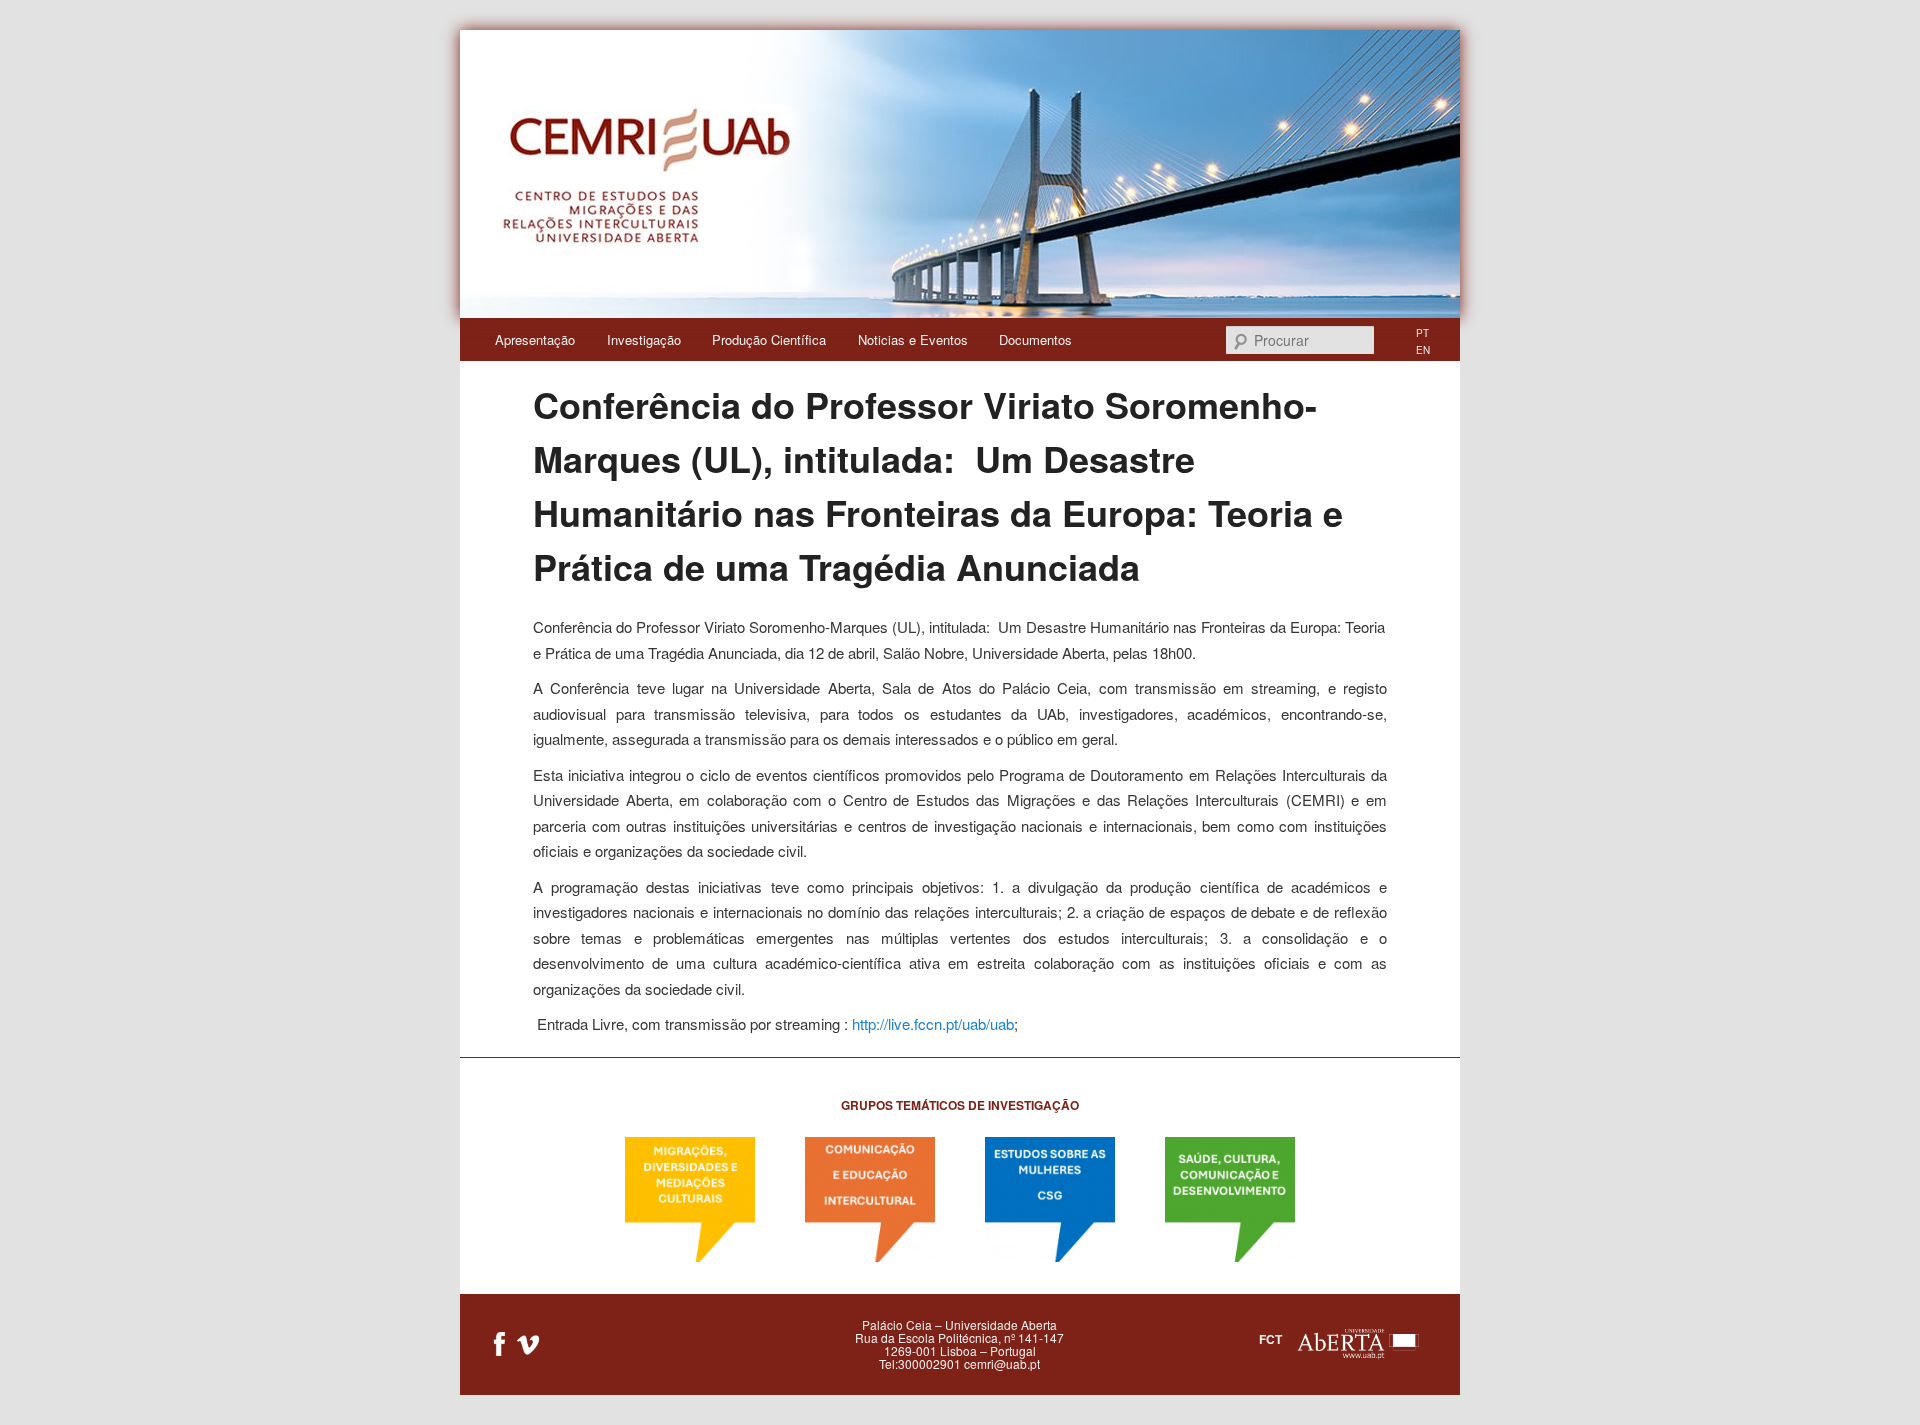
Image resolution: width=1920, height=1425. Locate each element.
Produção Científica (769, 339)
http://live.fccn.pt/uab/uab (933, 1023)
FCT (1270, 1339)
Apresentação (535, 339)
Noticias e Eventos (913, 339)
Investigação (644, 339)
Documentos (1035, 339)
